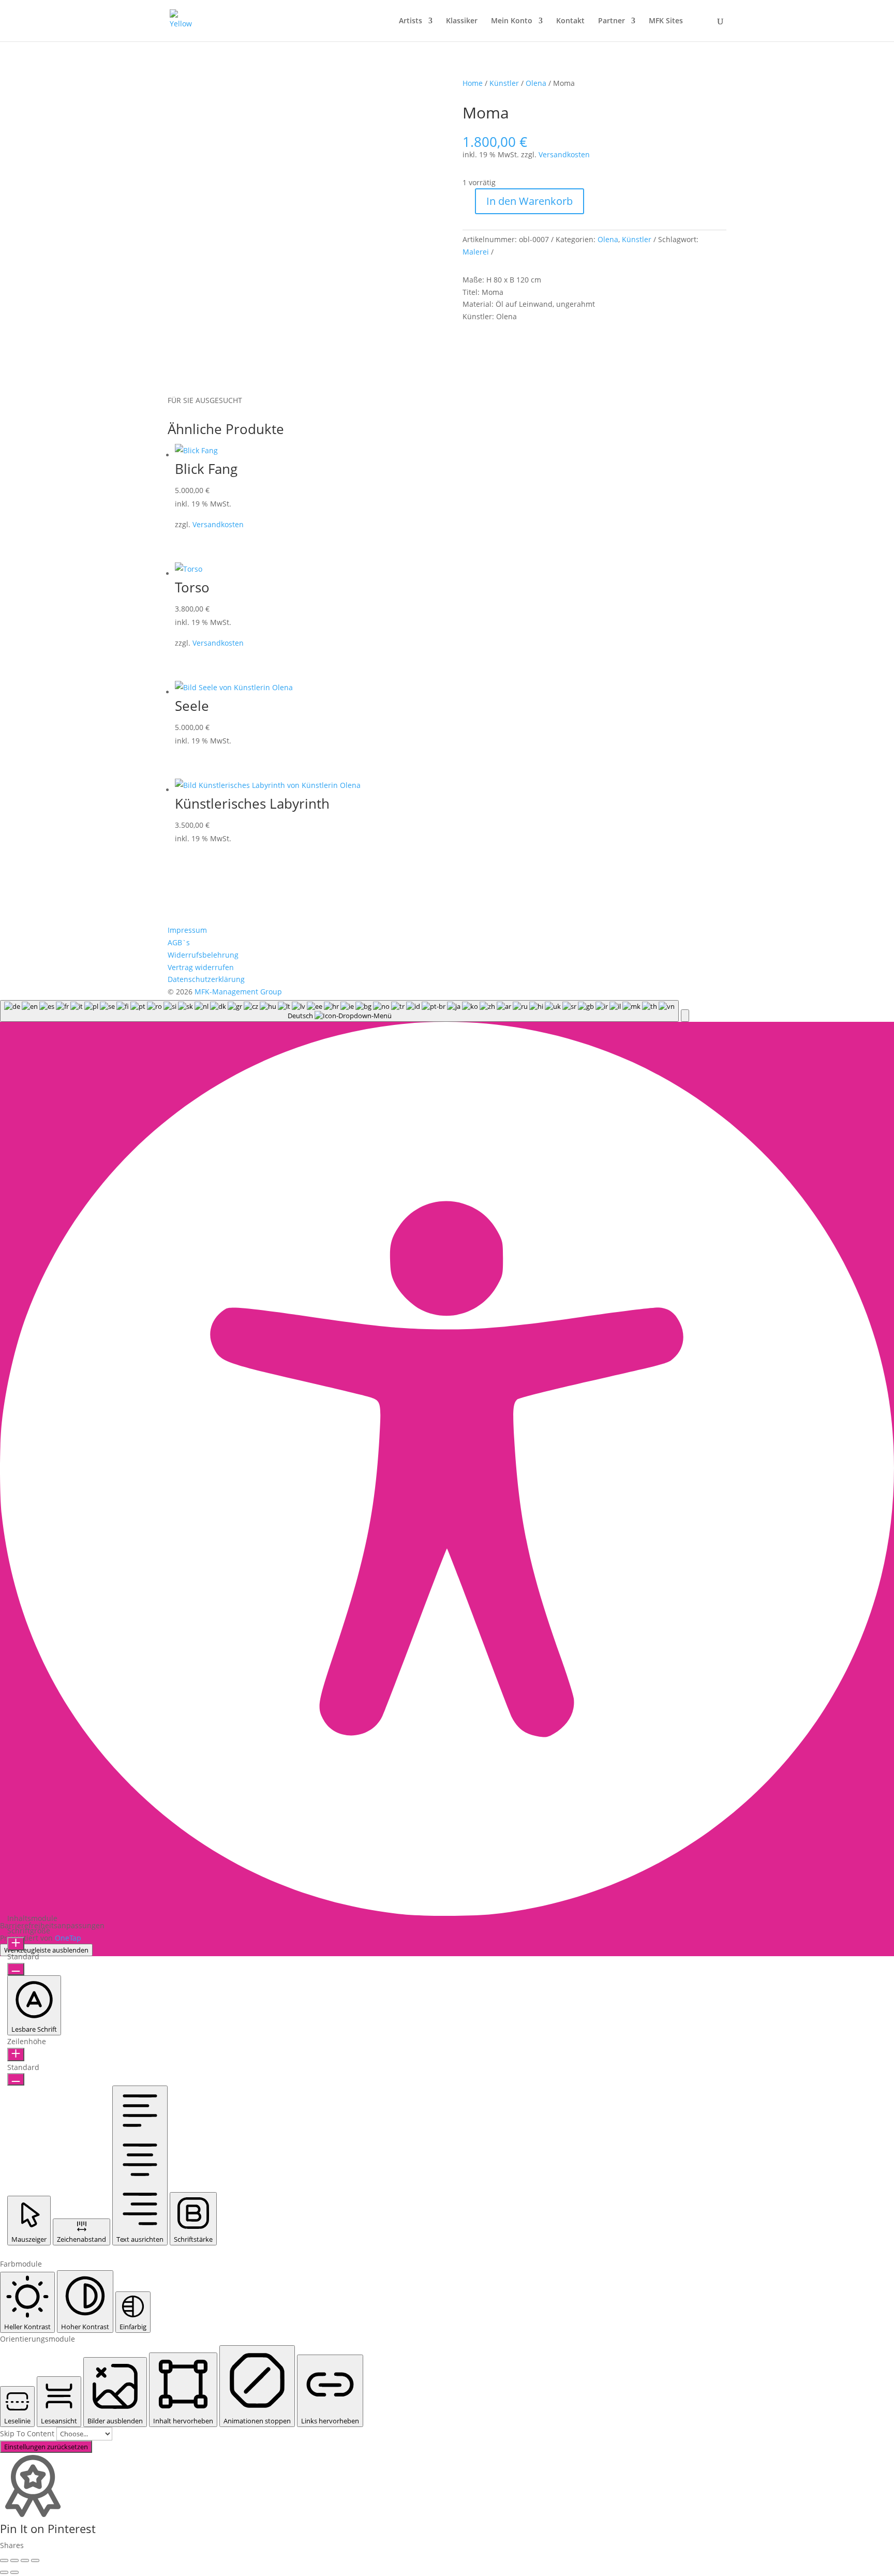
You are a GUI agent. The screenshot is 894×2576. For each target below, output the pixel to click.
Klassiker (462, 21)
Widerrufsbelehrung (203, 955)
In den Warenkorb (530, 201)
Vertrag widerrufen (201, 967)
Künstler (504, 83)
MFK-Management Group (238, 992)
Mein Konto (512, 21)
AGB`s (179, 942)
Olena (536, 83)
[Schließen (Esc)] (35, 2560)
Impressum (187, 930)
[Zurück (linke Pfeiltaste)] (4, 2572)
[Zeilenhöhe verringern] (16, 2079)
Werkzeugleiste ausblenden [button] (46, 1950)
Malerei (476, 252)
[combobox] (339, 1011)
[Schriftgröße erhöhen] (16, 1944)
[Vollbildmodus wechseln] (14, 2560)
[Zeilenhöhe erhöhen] (16, 2054)
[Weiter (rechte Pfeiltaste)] (14, 2572)
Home (473, 83)
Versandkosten (564, 154)
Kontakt (570, 21)
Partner (612, 21)
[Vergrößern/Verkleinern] (4, 2560)
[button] (685, 1016)
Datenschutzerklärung (206, 979)
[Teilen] (25, 2560)
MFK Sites (666, 21)
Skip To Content (28, 2433)
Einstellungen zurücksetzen (46, 2447)
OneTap (68, 1938)
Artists (411, 21)
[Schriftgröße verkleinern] (16, 1969)
